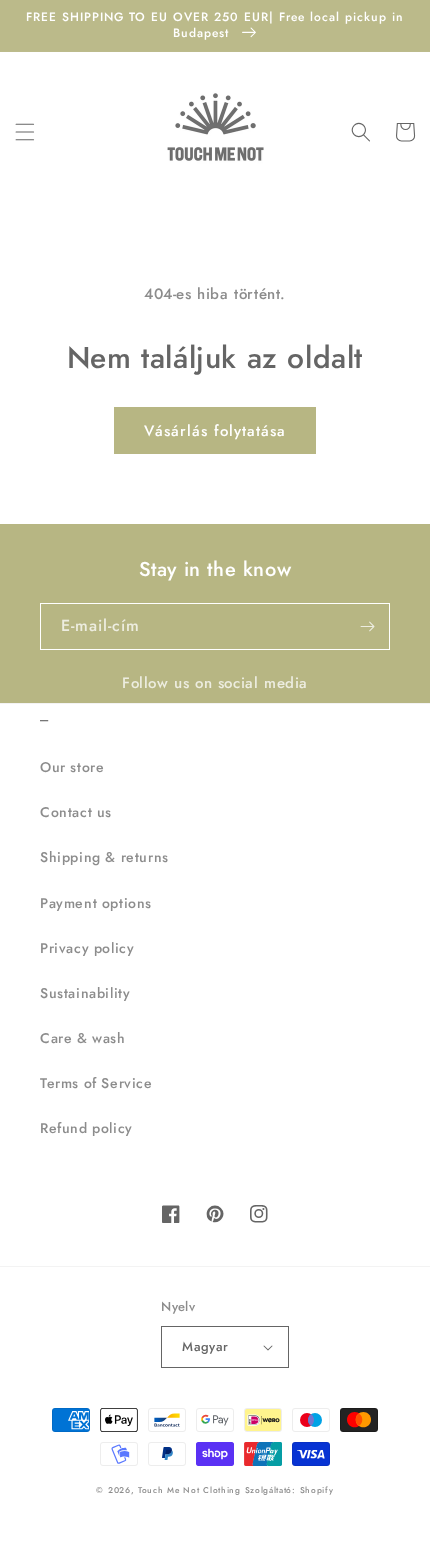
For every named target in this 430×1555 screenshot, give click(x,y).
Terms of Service (96, 1083)
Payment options (96, 903)
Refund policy (86, 1128)
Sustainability (85, 993)
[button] (25, 132)
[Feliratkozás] (367, 626)
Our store (72, 767)
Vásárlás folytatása (215, 431)
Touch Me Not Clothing (191, 1490)
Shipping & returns (104, 857)
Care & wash (83, 1038)
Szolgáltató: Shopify (289, 1490)
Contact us (76, 812)
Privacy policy (87, 948)
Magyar (205, 1346)
